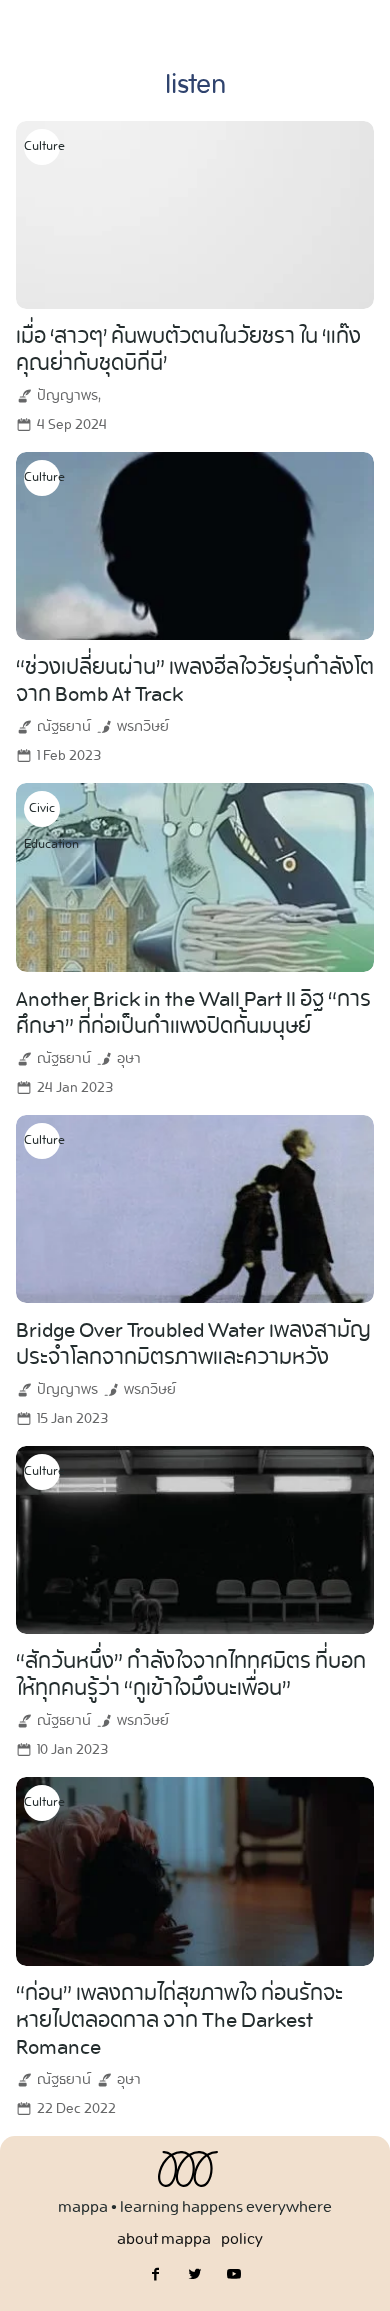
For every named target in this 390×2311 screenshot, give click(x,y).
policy (242, 2239)
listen (195, 85)
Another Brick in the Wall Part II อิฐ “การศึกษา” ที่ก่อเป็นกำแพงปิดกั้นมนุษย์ (193, 1013)
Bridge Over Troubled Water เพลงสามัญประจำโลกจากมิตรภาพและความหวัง (193, 1344)
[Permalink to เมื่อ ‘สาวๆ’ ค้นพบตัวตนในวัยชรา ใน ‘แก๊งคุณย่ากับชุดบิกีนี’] (195, 211)
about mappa (164, 2239)
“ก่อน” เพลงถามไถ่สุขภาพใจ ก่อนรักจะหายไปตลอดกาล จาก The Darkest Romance (179, 2021)
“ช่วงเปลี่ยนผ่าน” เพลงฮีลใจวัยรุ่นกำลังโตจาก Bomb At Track (195, 681)
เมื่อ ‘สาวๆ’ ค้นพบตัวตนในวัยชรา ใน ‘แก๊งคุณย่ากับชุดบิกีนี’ (188, 350)
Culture (42, 147)
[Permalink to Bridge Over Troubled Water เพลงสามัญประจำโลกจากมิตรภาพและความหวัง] (195, 1205)
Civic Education (42, 812)
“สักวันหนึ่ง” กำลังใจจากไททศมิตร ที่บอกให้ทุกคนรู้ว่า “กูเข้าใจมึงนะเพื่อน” (191, 1675)
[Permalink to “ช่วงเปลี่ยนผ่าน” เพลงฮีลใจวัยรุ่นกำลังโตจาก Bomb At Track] (195, 543)
